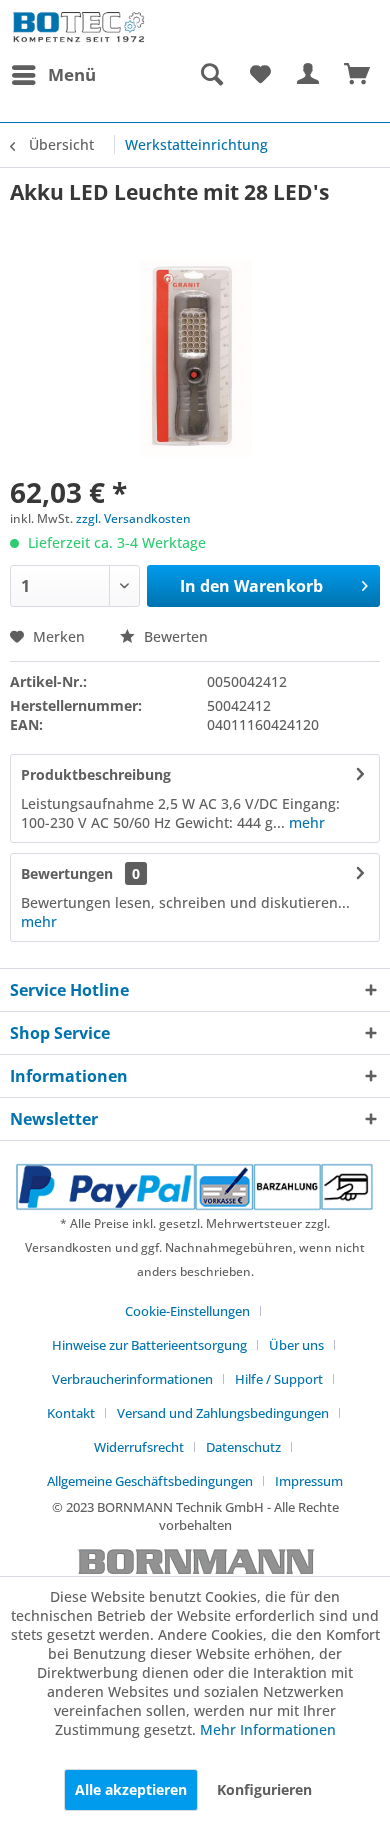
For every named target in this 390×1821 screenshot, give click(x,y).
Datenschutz (243, 1447)
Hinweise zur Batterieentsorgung (149, 1345)
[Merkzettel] (260, 75)
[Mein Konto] (309, 75)
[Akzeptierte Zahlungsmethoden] (195, 1187)
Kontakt (71, 1413)
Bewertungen (67, 873)
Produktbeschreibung (96, 774)
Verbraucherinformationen (132, 1379)
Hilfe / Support (279, 1379)
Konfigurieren (264, 1789)
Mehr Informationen (268, 1729)
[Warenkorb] (358, 75)
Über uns (296, 1345)
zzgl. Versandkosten (133, 518)
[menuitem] (53, 75)
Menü (72, 74)
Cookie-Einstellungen (187, 1311)
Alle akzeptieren (131, 1789)
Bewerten (174, 636)
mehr (305, 822)
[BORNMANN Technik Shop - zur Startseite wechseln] (78, 27)
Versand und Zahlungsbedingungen (223, 1413)
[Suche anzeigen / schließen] (211, 75)
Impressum (309, 1481)
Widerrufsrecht (139, 1447)
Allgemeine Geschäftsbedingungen (150, 1481)
